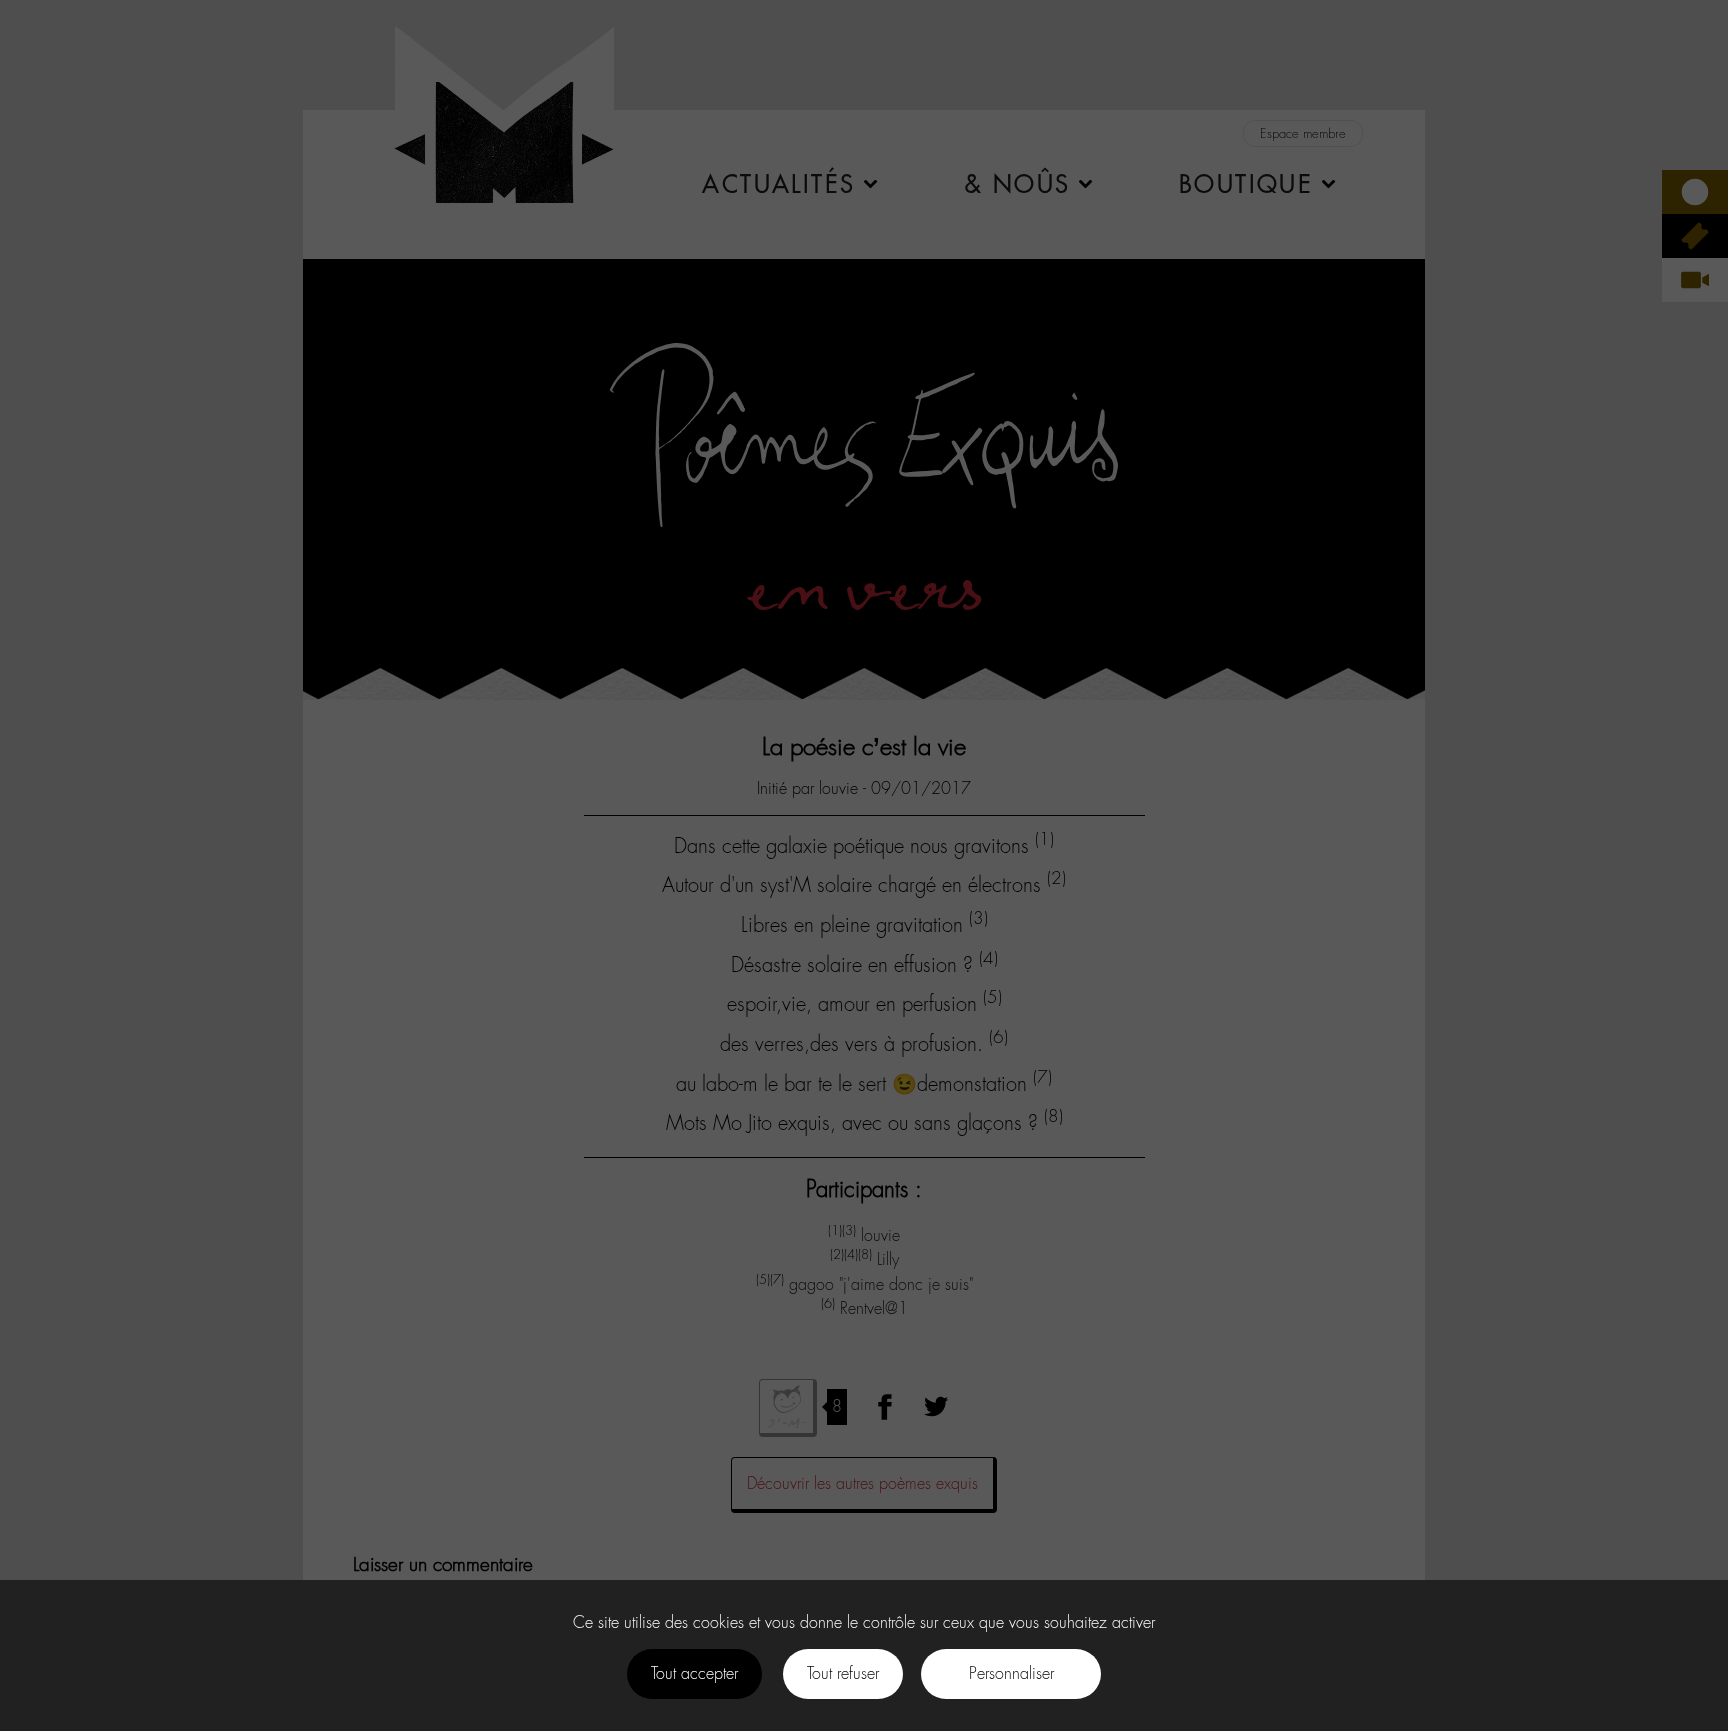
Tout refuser (843, 1673)
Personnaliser (1011, 1673)
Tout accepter (694, 1673)
